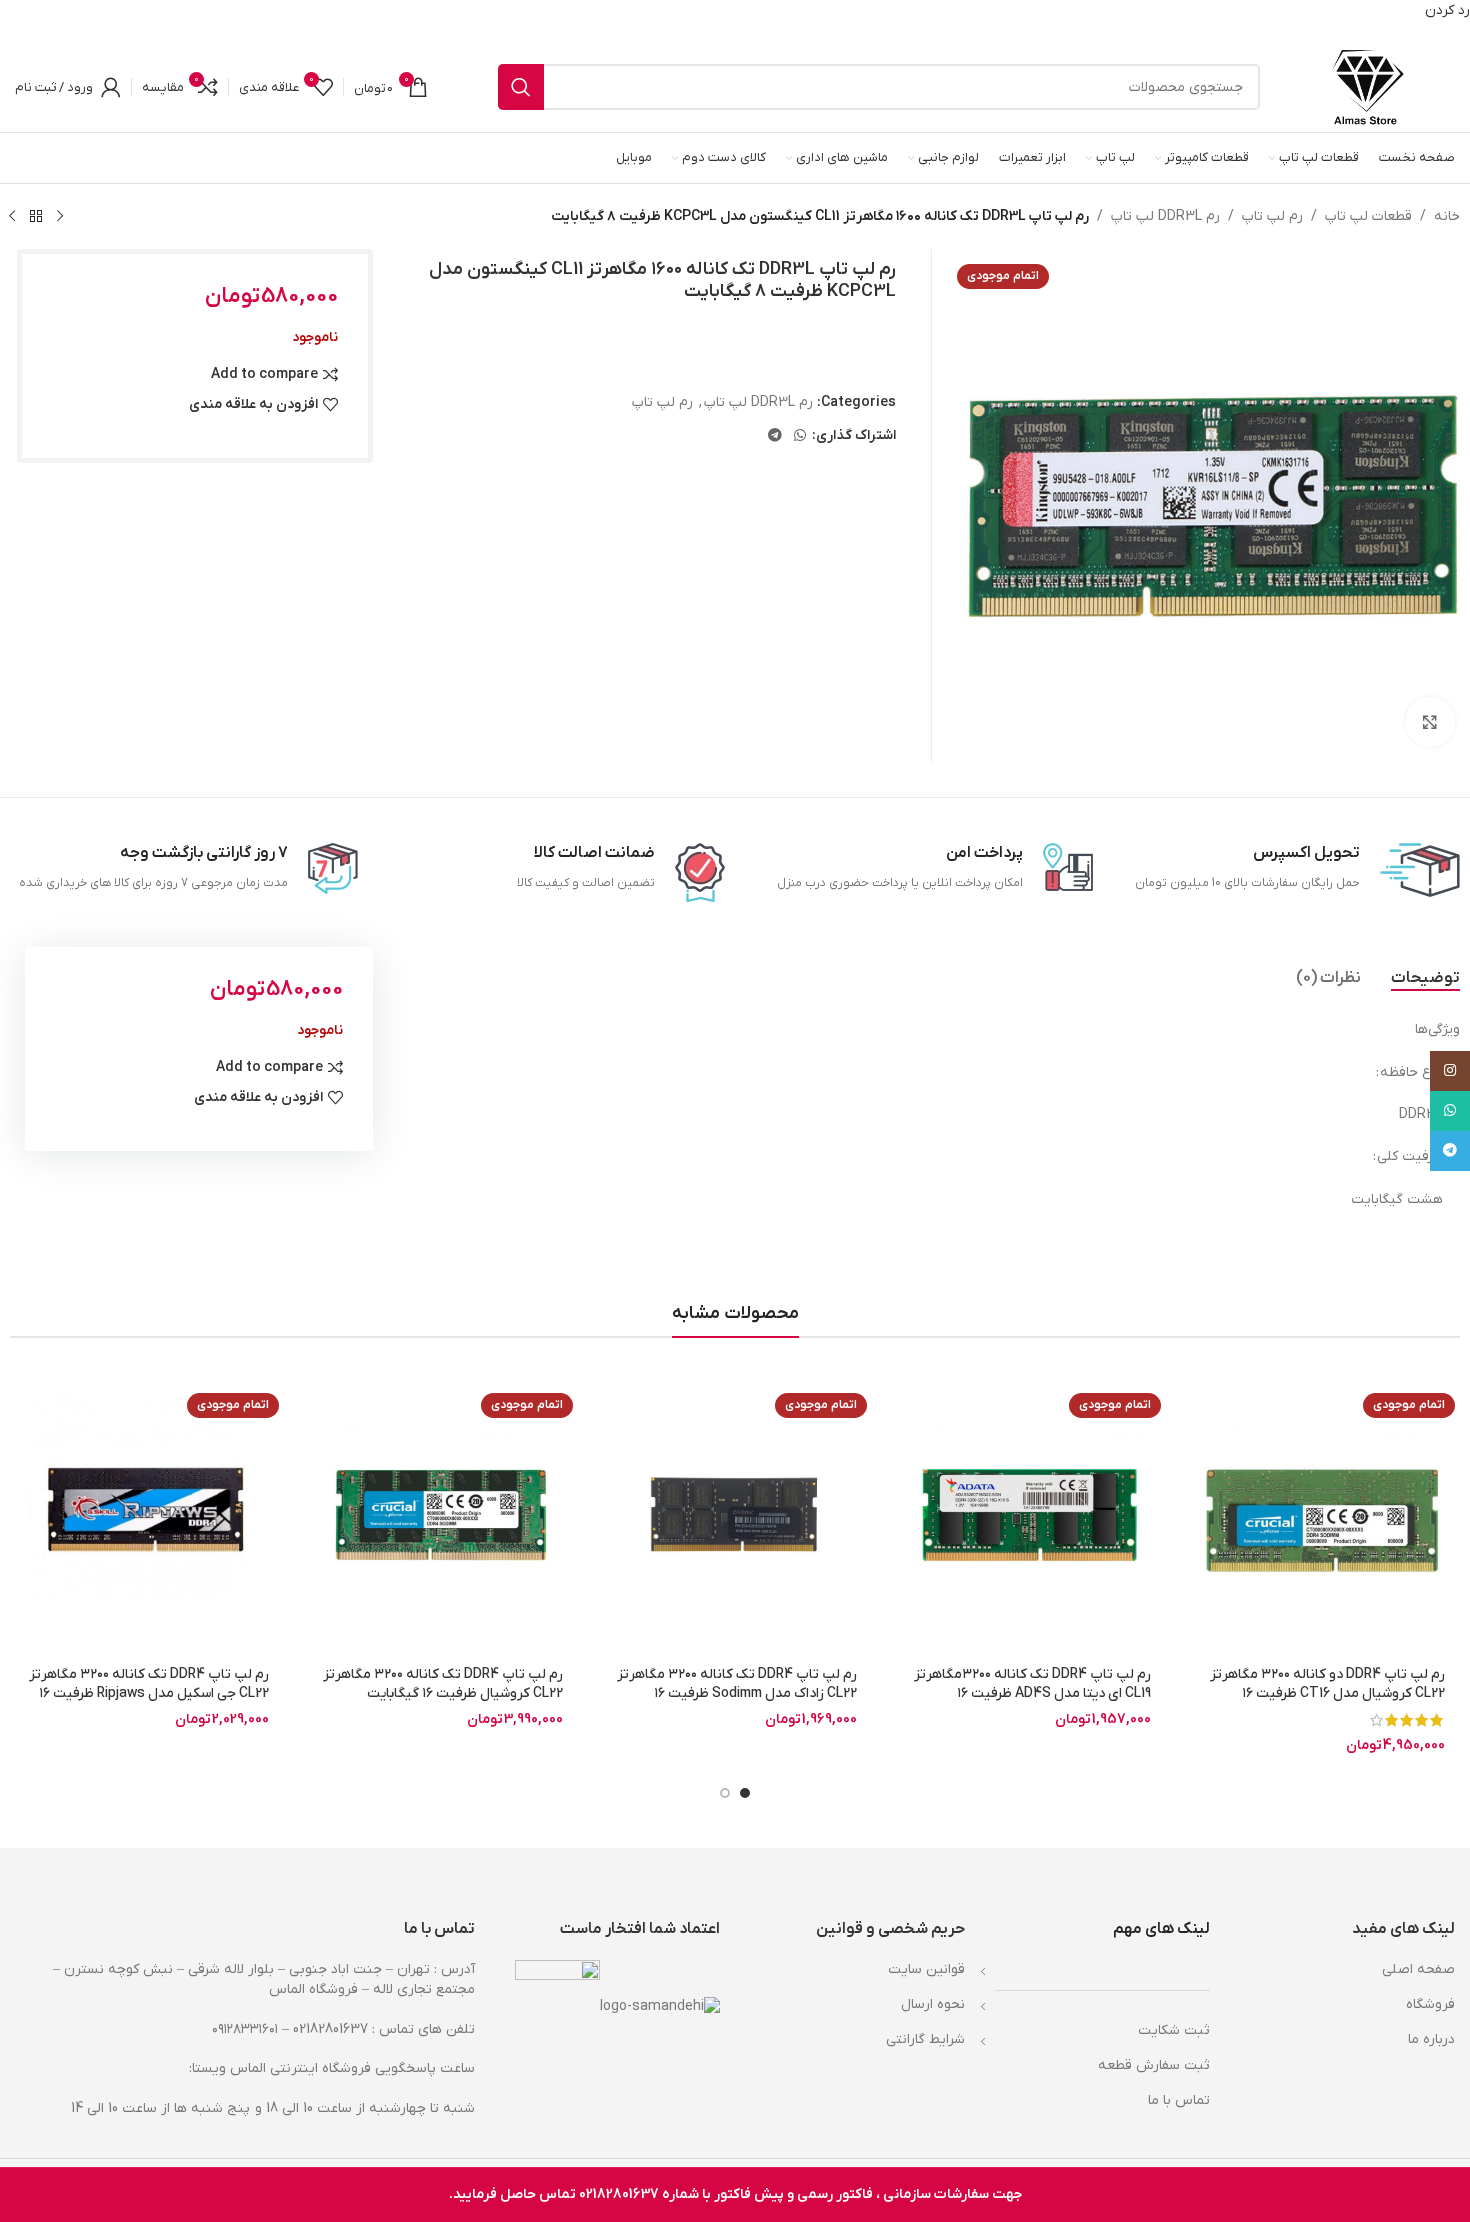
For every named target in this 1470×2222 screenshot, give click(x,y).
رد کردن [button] (1447, 10)
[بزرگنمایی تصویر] (1430, 722)
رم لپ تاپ (1272, 216)
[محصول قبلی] (60, 216)
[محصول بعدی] (12, 216)
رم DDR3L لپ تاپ (1165, 216)
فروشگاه (1430, 2004)
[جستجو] (521, 87)
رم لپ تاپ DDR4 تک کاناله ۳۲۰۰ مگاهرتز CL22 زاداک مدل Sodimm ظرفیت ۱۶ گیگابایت (737, 1694)
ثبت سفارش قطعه (1154, 2065)
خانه (1447, 216)
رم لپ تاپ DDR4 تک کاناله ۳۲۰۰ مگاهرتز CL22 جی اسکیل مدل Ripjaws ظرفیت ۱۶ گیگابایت (149, 1694)
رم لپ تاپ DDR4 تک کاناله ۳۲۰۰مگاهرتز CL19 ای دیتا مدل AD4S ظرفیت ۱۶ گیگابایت (1032, 1694)
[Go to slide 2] (725, 1793)
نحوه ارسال (933, 2004)
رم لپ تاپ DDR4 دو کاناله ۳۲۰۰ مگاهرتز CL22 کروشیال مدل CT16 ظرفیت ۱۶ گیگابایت (1327, 1694)
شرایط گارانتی (925, 2039)
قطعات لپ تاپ (1368, 216)
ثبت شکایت (1174, 2030)
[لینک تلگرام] (775, 436)
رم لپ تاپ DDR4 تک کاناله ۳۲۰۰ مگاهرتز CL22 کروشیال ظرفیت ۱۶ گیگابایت (443, 1684)
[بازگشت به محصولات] (36, 216)
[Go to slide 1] (745, 1793)
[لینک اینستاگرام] (1450, 1071)
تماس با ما (1179, 2100)
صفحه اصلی (1418, 1969)
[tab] (1425, 978)
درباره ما (1431, 2039)
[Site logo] (1367, 86)
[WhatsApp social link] (800, 436)
